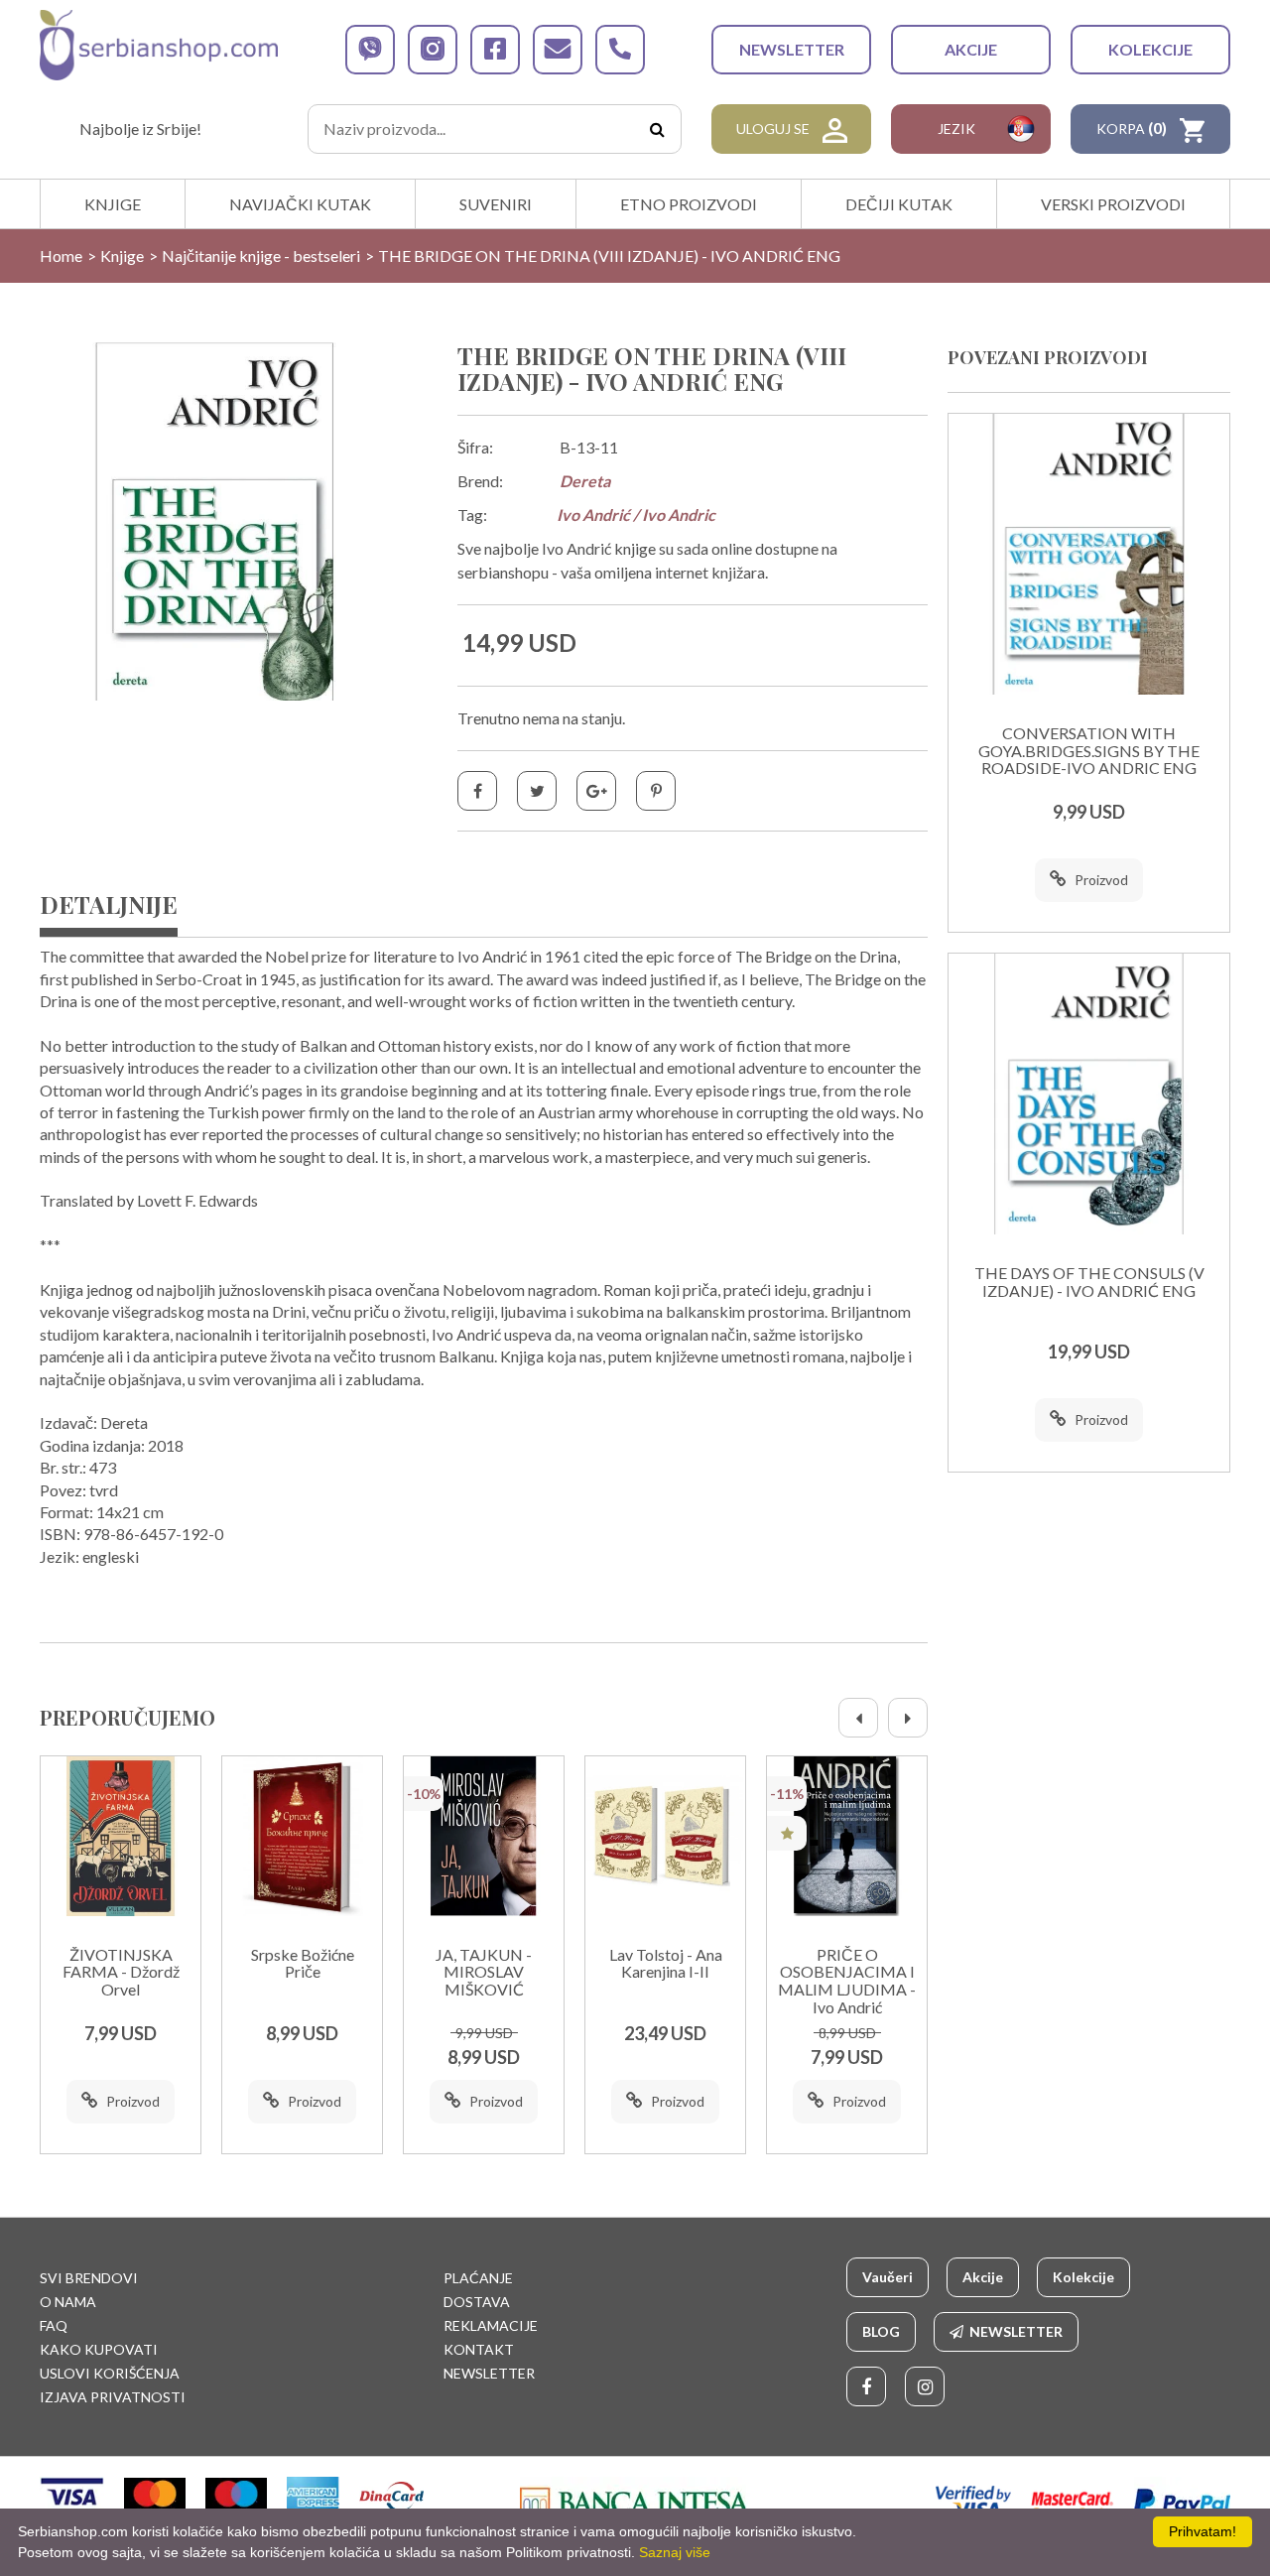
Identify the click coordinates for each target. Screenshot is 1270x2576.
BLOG (881, 2331)
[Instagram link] (925, 2386)
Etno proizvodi (689, 204)
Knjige (113, 204)
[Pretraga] (657, 129)
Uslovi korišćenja (110, 2373)
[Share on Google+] (596, 791)
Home (61, 256)
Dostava (477, 2302)
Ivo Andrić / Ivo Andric (636, 515)
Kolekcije (1150, 49)
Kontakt (479, 2349)
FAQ (54, 2325)
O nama (68, 2302)
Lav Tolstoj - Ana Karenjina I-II (666, 1964)
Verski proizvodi (1113, 204)
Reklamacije (491, 2325)
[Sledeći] (908, 1718)
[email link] (558, 50)
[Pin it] (656, 791)
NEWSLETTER (792, 49)
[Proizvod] (121, 1836)
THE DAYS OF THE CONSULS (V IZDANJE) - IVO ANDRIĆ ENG (1089, 1282)
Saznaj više (675, 2552)
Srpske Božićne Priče (303, 1964)
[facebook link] (495, 50)
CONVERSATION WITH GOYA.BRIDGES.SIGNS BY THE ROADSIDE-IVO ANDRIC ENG (1089, 751)
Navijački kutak (300, 204)
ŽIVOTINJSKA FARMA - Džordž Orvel (121, 1972)
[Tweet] (537, 791)
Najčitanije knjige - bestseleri (261, 256)
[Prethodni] (858, 1718)
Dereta (585, 481)
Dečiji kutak (899, 204)
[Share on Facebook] (477, 791)
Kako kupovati (99, 2349)
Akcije (971, 49)
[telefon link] (620, 50)
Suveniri (496, 204)
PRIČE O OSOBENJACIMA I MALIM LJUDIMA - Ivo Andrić (847, 1981)
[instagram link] (433, 50)
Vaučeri (888, 2277)
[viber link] (370, 50)
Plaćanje (478, 2278)
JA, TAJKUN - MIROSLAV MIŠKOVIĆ (484, 1972)
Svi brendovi (89, 2278)
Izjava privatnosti (113, 2397)
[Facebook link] (866, 2386)
